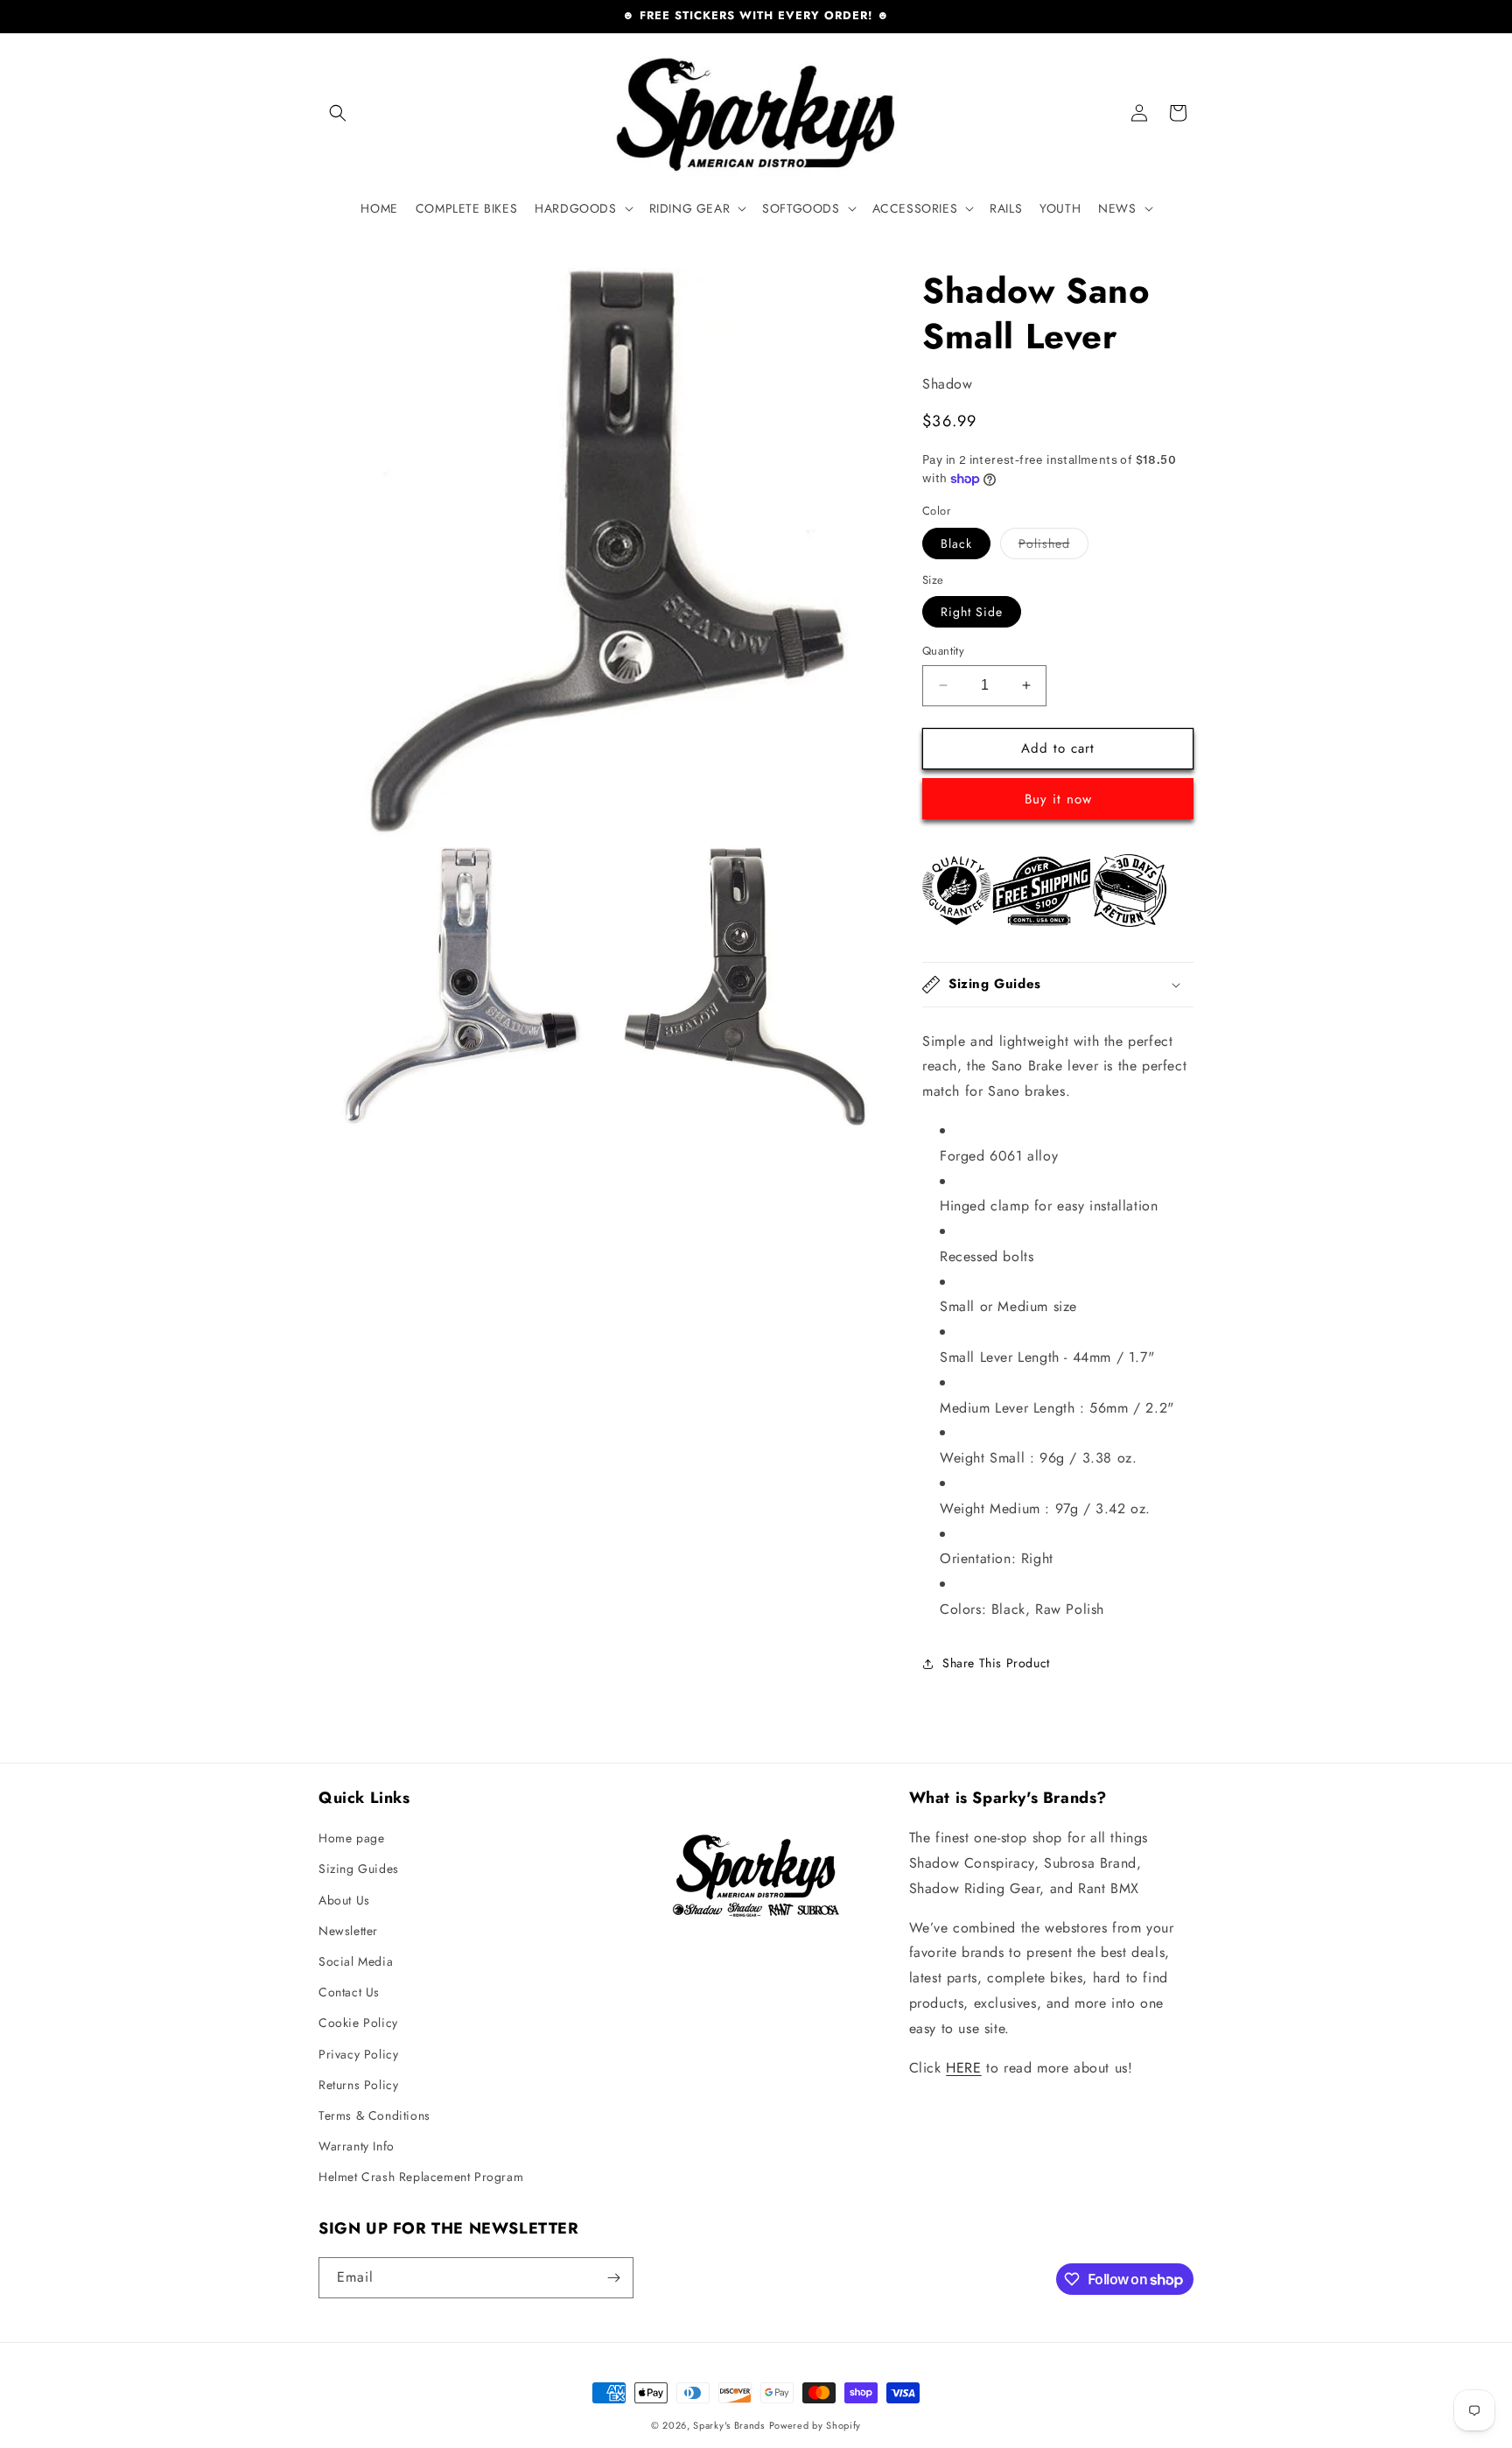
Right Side (972, 612)
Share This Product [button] (996, 1663)
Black (956, 544)
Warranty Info (357, 2146)
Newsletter (348, 1931)
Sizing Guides (359, 1869)
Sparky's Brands (729, 2425)
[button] (338, 113)
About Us (344, 1900)
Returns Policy (358, 2085)
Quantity (943, 651)
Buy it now (1058, 799)
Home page (351, 1838)
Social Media (356, 1961)
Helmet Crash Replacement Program (421, 2177)
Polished (1053, 547)
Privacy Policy (358, 2054)
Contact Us (349, 1992)
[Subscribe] (613, 2278)
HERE (963, 2068)
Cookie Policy (358, 2023)
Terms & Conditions (374, 2115)
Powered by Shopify (815, 2425)
